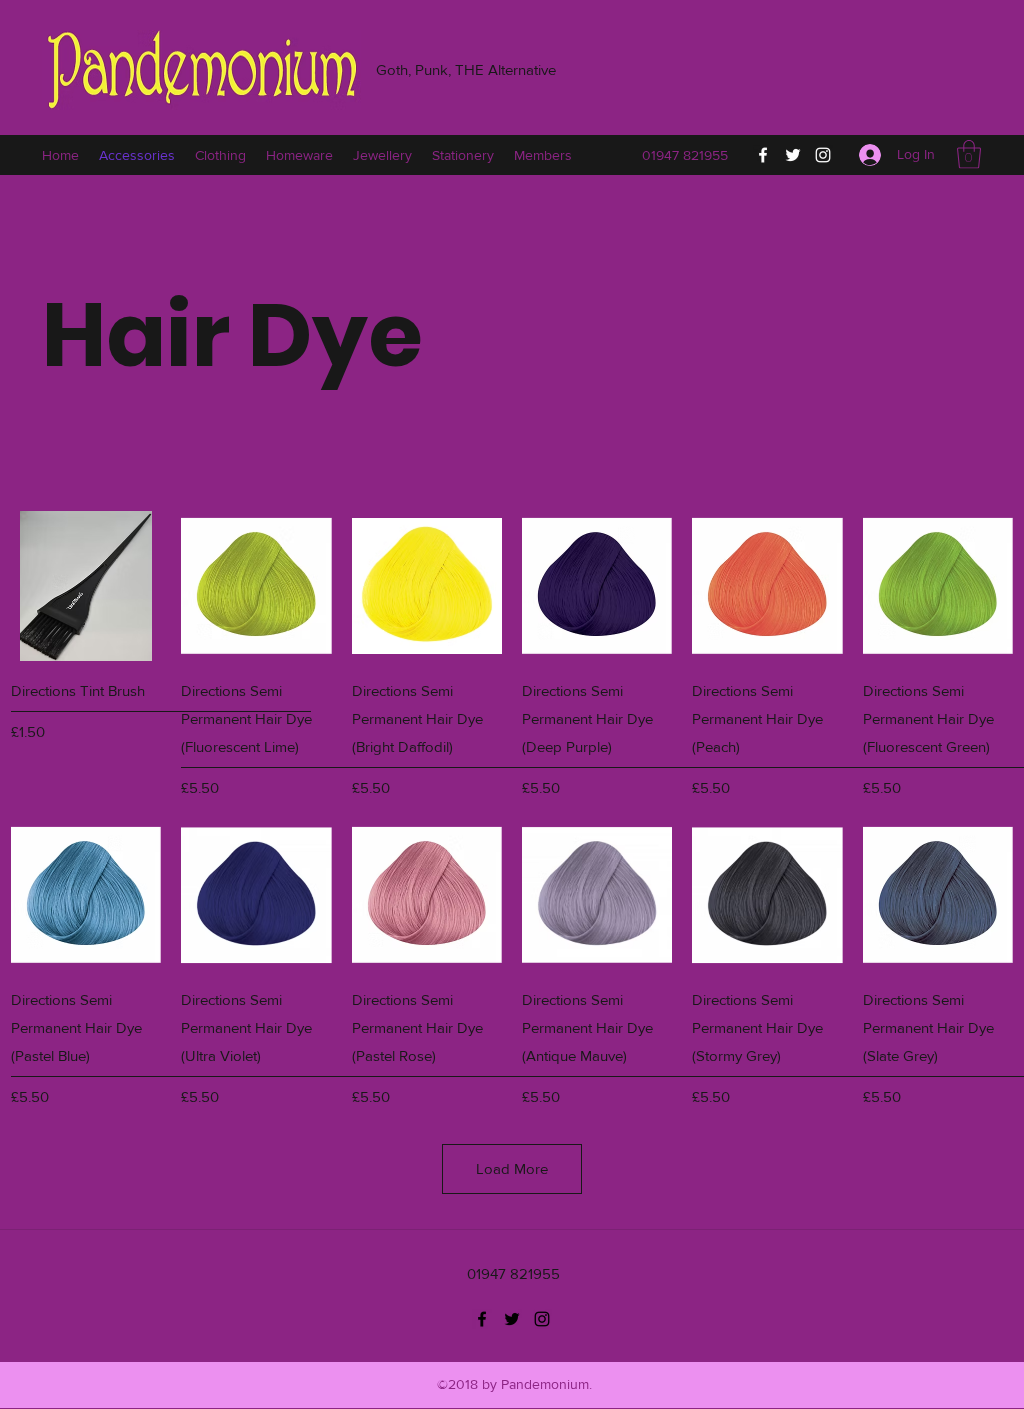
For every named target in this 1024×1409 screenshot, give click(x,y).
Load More (512, 1168)
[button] (969, 154)
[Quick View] (86, 586)
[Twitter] (793, 155)
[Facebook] (763, 155)
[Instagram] (823, 155)
